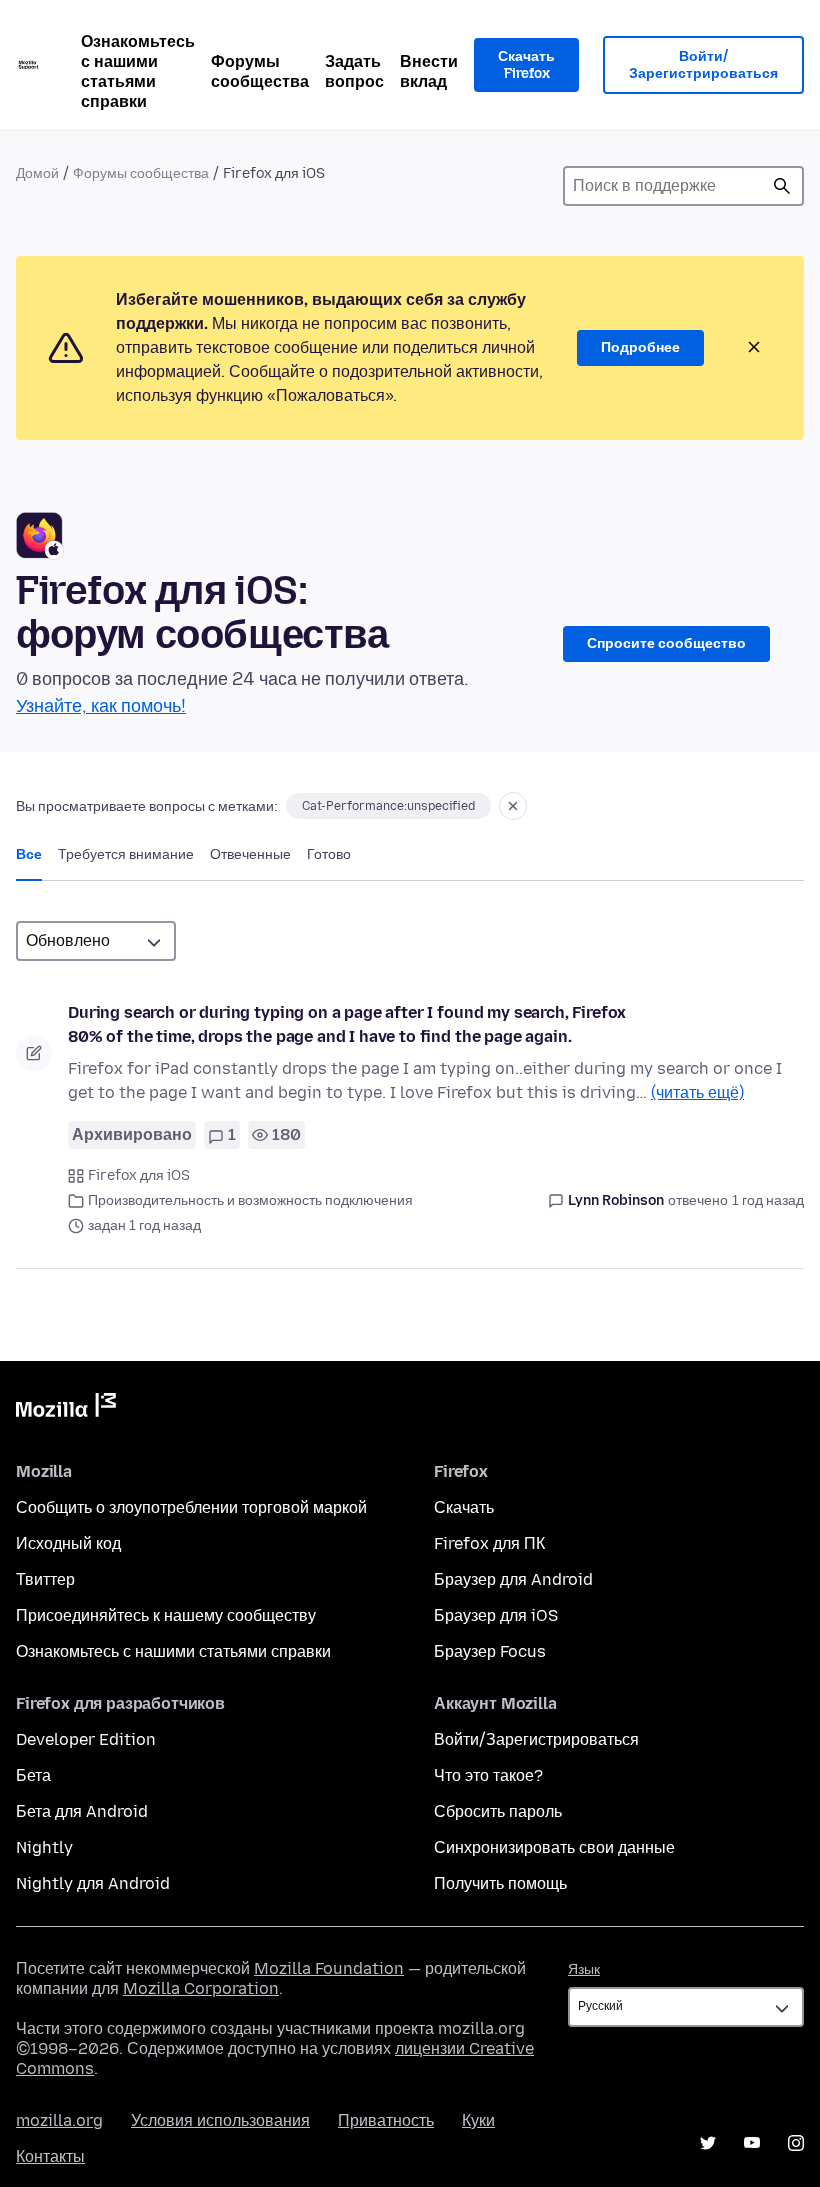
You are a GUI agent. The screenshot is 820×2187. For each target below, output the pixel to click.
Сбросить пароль (498, 1811)
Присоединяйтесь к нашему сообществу (166, 1615)
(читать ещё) (697, 1092)
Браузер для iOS (496, 1615)
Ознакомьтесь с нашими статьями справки (138, 71)
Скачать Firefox (526, 65)
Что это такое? (488, 1775)
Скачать (464, 1507)
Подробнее (640, 347)
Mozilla (66, 1409)
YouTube (752, 2143)
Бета (33, 1775)
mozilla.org (59, 2120)
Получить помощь (500, 1883)
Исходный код (68, 1543)
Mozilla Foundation (329, 1968)
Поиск (782, 186)
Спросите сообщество (666, 643)
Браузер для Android (513, 1579)
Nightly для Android (93, 1883)
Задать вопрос (354, 71)
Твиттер (45, 1579)
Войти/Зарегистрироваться (703, 65)
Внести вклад (429, 71)
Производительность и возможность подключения (250, 1200)
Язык (584, 1969)
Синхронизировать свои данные (554, 1847)
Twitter (708, 2143)
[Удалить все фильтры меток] (513, 806)
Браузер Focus (490, 1651)
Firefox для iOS (139, 1175)
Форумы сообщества (260, 71)
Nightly (44, 1847)
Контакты (50, 2156)
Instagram (796, 2143)
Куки (478, 2120)
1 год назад (768, 1200)
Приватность (386, 2120)
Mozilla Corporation (201, 1988)
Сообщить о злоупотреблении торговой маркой (191, 1507)
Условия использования (220, 2120)
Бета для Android (82, 1811)
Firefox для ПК (489, 1543)
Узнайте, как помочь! (101, 706)
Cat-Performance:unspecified (388, 806)
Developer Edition (86, 1739)
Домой (37, 173)
